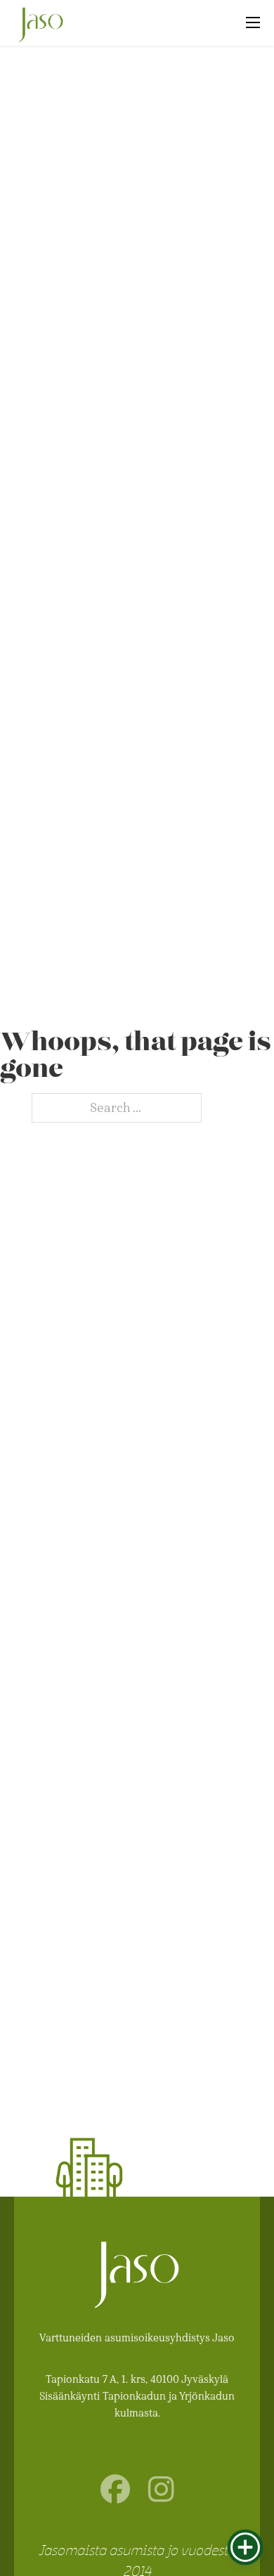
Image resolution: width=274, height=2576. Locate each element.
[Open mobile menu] (253, 22)
